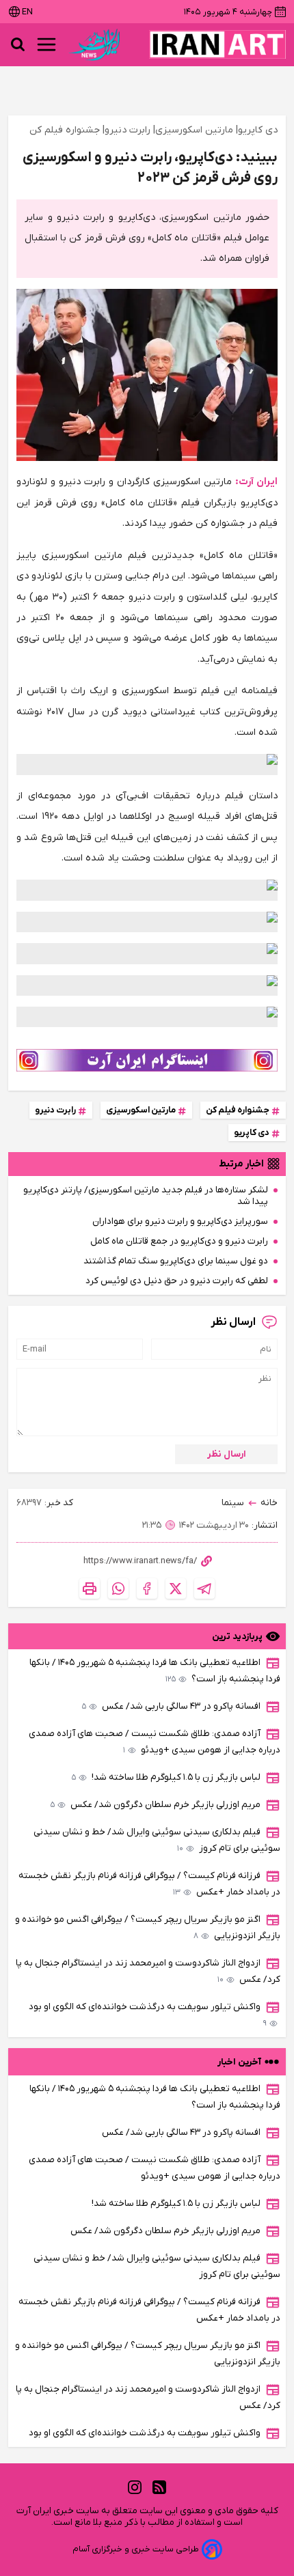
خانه (269, 1503)
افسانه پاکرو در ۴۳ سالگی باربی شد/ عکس (171, 1706)
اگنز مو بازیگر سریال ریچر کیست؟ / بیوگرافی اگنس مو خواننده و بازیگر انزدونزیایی (148, 1928)
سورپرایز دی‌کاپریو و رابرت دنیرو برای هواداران (180, 1221)
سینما (233, 1503)
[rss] (159, 2487)
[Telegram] (204, 1588)
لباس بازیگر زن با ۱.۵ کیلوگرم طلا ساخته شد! (166, 1777)
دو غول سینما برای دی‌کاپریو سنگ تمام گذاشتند (176, 1261)
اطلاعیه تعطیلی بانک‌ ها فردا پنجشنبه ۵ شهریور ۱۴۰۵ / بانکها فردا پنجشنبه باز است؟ (155, 1671)
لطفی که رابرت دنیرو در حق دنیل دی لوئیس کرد (177, 1281)
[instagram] (135, 2487)
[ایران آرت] (217, 44)
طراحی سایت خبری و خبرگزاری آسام (136, 2549)
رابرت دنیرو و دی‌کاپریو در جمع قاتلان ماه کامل (179, 1241)
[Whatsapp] (118, 1588)
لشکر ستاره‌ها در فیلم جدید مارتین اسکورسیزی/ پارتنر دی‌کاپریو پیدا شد (146, 1196)
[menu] (46, 44)
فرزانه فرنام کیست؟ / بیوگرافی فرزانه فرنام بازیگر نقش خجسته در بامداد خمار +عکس (149, 1884)
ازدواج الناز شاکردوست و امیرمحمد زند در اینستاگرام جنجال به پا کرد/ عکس (148, 1971)
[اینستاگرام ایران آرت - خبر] (147, 1060)
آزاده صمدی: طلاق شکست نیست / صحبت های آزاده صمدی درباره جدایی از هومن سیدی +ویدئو (155, 1742)
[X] (176, 1588)
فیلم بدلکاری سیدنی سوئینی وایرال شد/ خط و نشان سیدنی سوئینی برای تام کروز (157, 1840)
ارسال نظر (227, 1454)
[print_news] (90, 1588)
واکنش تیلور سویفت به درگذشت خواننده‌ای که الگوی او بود (148, 2015)
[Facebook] (147, 1588)
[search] (18, 44)
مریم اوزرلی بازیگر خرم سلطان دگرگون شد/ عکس (156, 1805)
